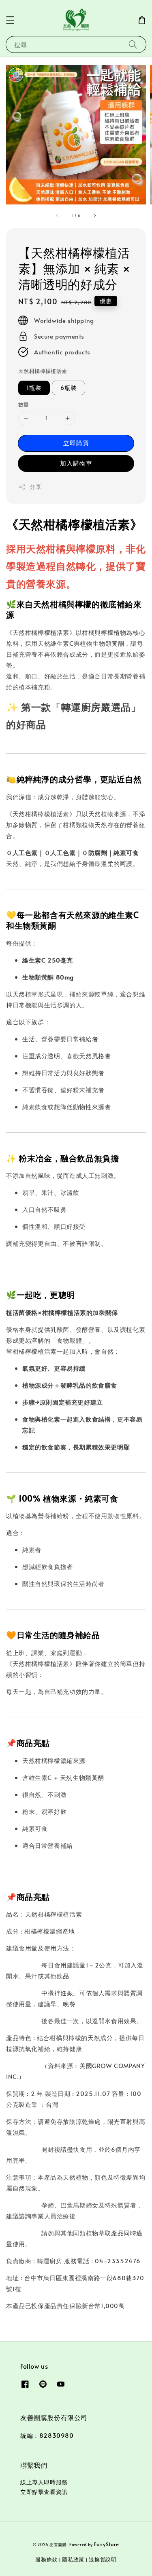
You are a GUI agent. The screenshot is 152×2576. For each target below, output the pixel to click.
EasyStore (107, 2544)
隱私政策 (73, 2559)
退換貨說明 (103, 2559)
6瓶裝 (69, 388)
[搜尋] (133, 44)
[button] (10, 20)
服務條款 (46, 2559)
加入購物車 (76, 463)
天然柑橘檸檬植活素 (43, 371)
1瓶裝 (34, 388)
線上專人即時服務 (44, 2482)
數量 (24, 404)
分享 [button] (35, 487)
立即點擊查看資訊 (44, 2492)
